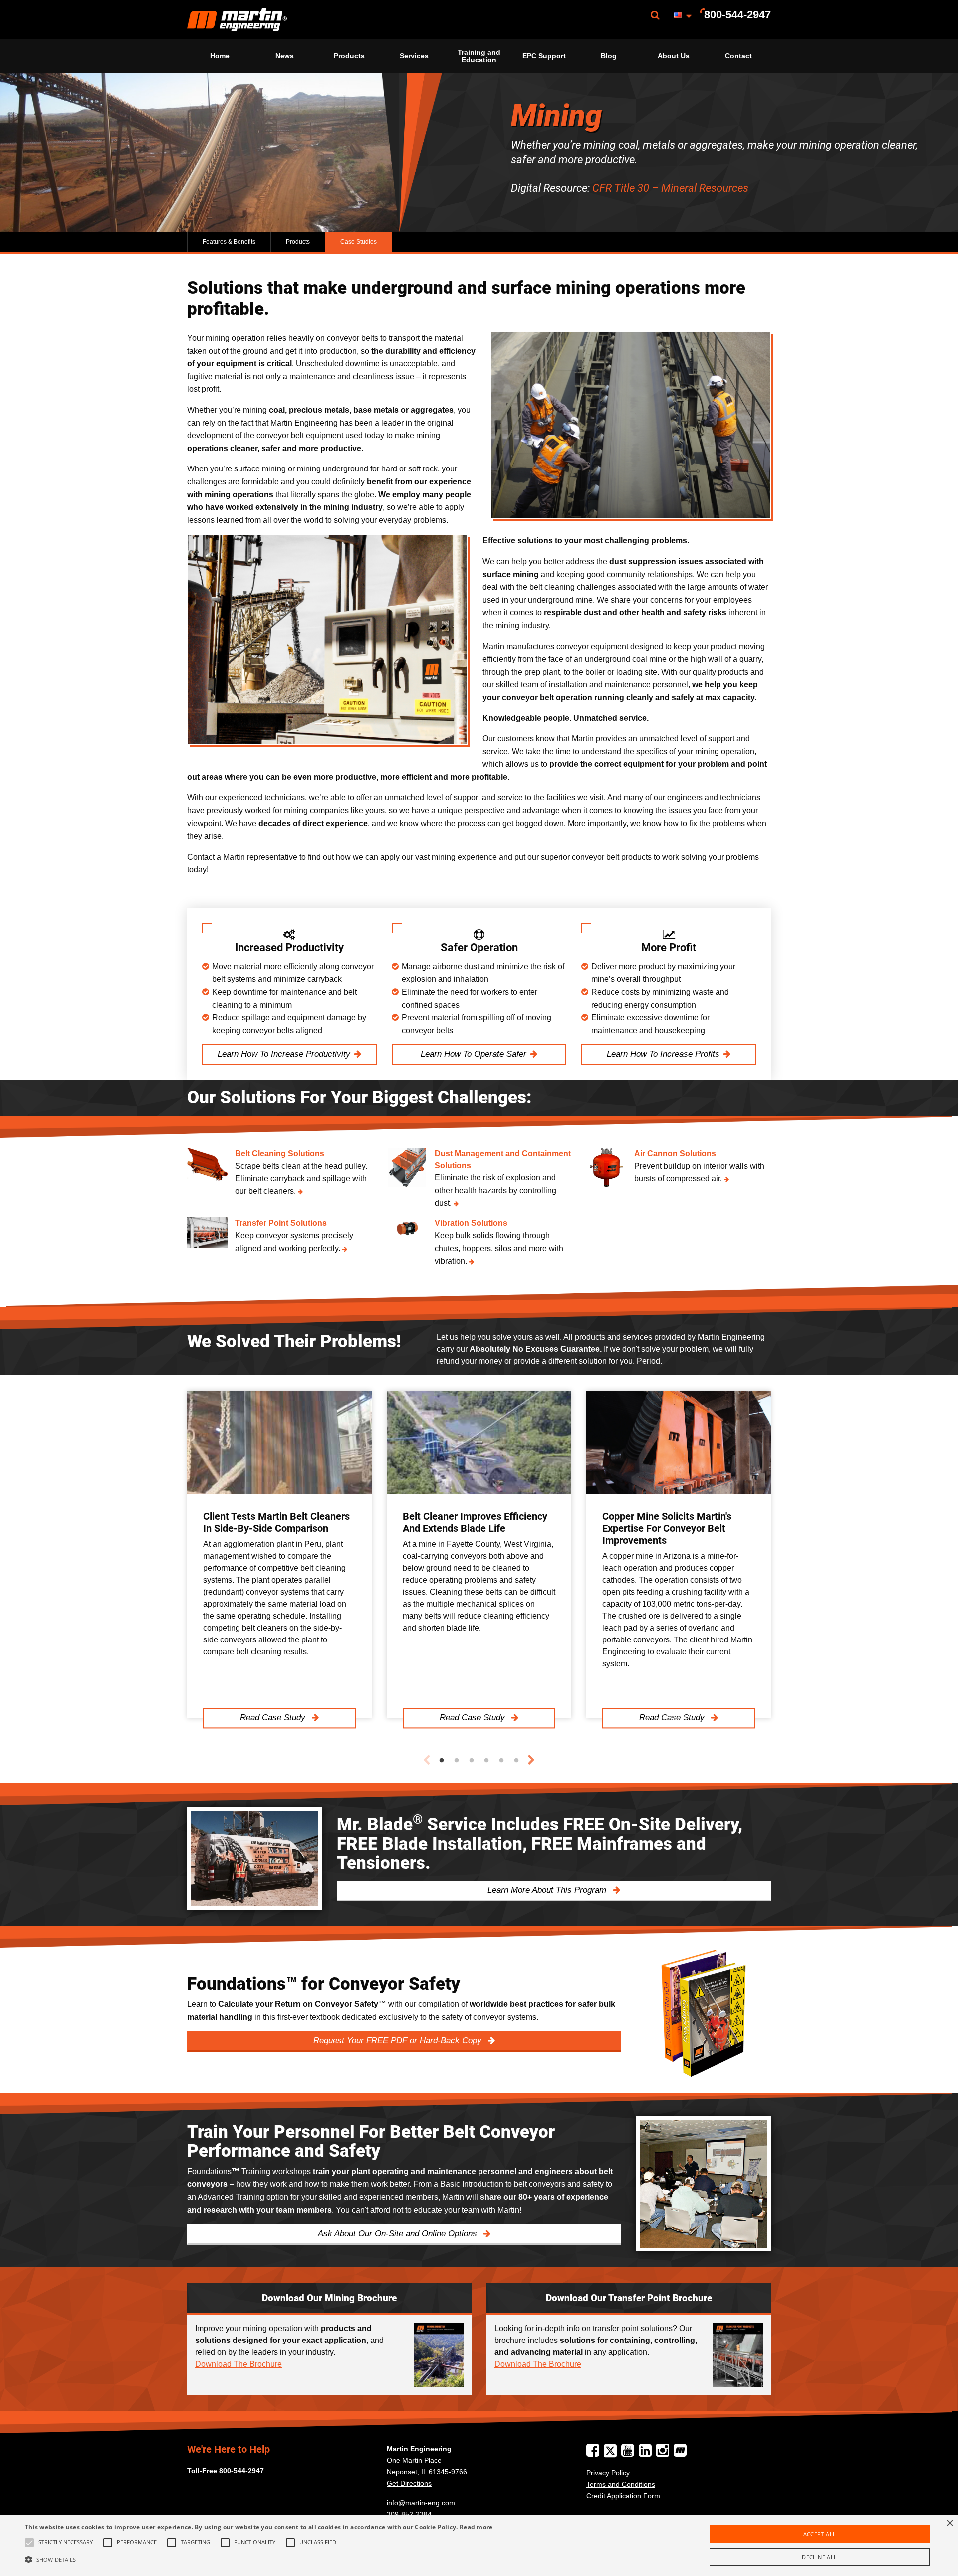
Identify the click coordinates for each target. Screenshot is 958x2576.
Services (414, 56)
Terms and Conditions (621, 2484)
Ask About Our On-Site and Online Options (399, 2233)
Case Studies (359, 242)
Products (349, 56)
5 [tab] (501, 1761)
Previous (427, 1760)
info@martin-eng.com (421, 2503)
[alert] (479, 2545)
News (285, 56)
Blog (609, 56)
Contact (738, 56)
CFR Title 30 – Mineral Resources (670, 188)
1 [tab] (442, 1761)
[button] (259, 2559)
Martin (237, 20)
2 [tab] (457, 1761)
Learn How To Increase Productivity (284, 1054)
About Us (674, 56)
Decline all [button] (819, 2557)
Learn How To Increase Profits (663, 1054)
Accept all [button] (820, 2534)
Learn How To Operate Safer (474, 1054)
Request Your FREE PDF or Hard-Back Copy (399, 2040)
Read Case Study (274, 1718)
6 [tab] (516, 1761)
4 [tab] (486, 1761)
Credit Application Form (623, 2496)
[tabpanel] (279, 1554)
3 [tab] (472, 1761)
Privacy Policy (608, 2473)
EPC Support (544, 56)
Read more (476, 2527)
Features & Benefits (229, 242)
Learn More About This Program (548, 1890)
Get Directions (409, 2483)
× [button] (949, 2523)
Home (220, 56)
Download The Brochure (239, 2364)
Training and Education (479, 56)
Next (531, 1760)
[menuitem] (237, 20)
